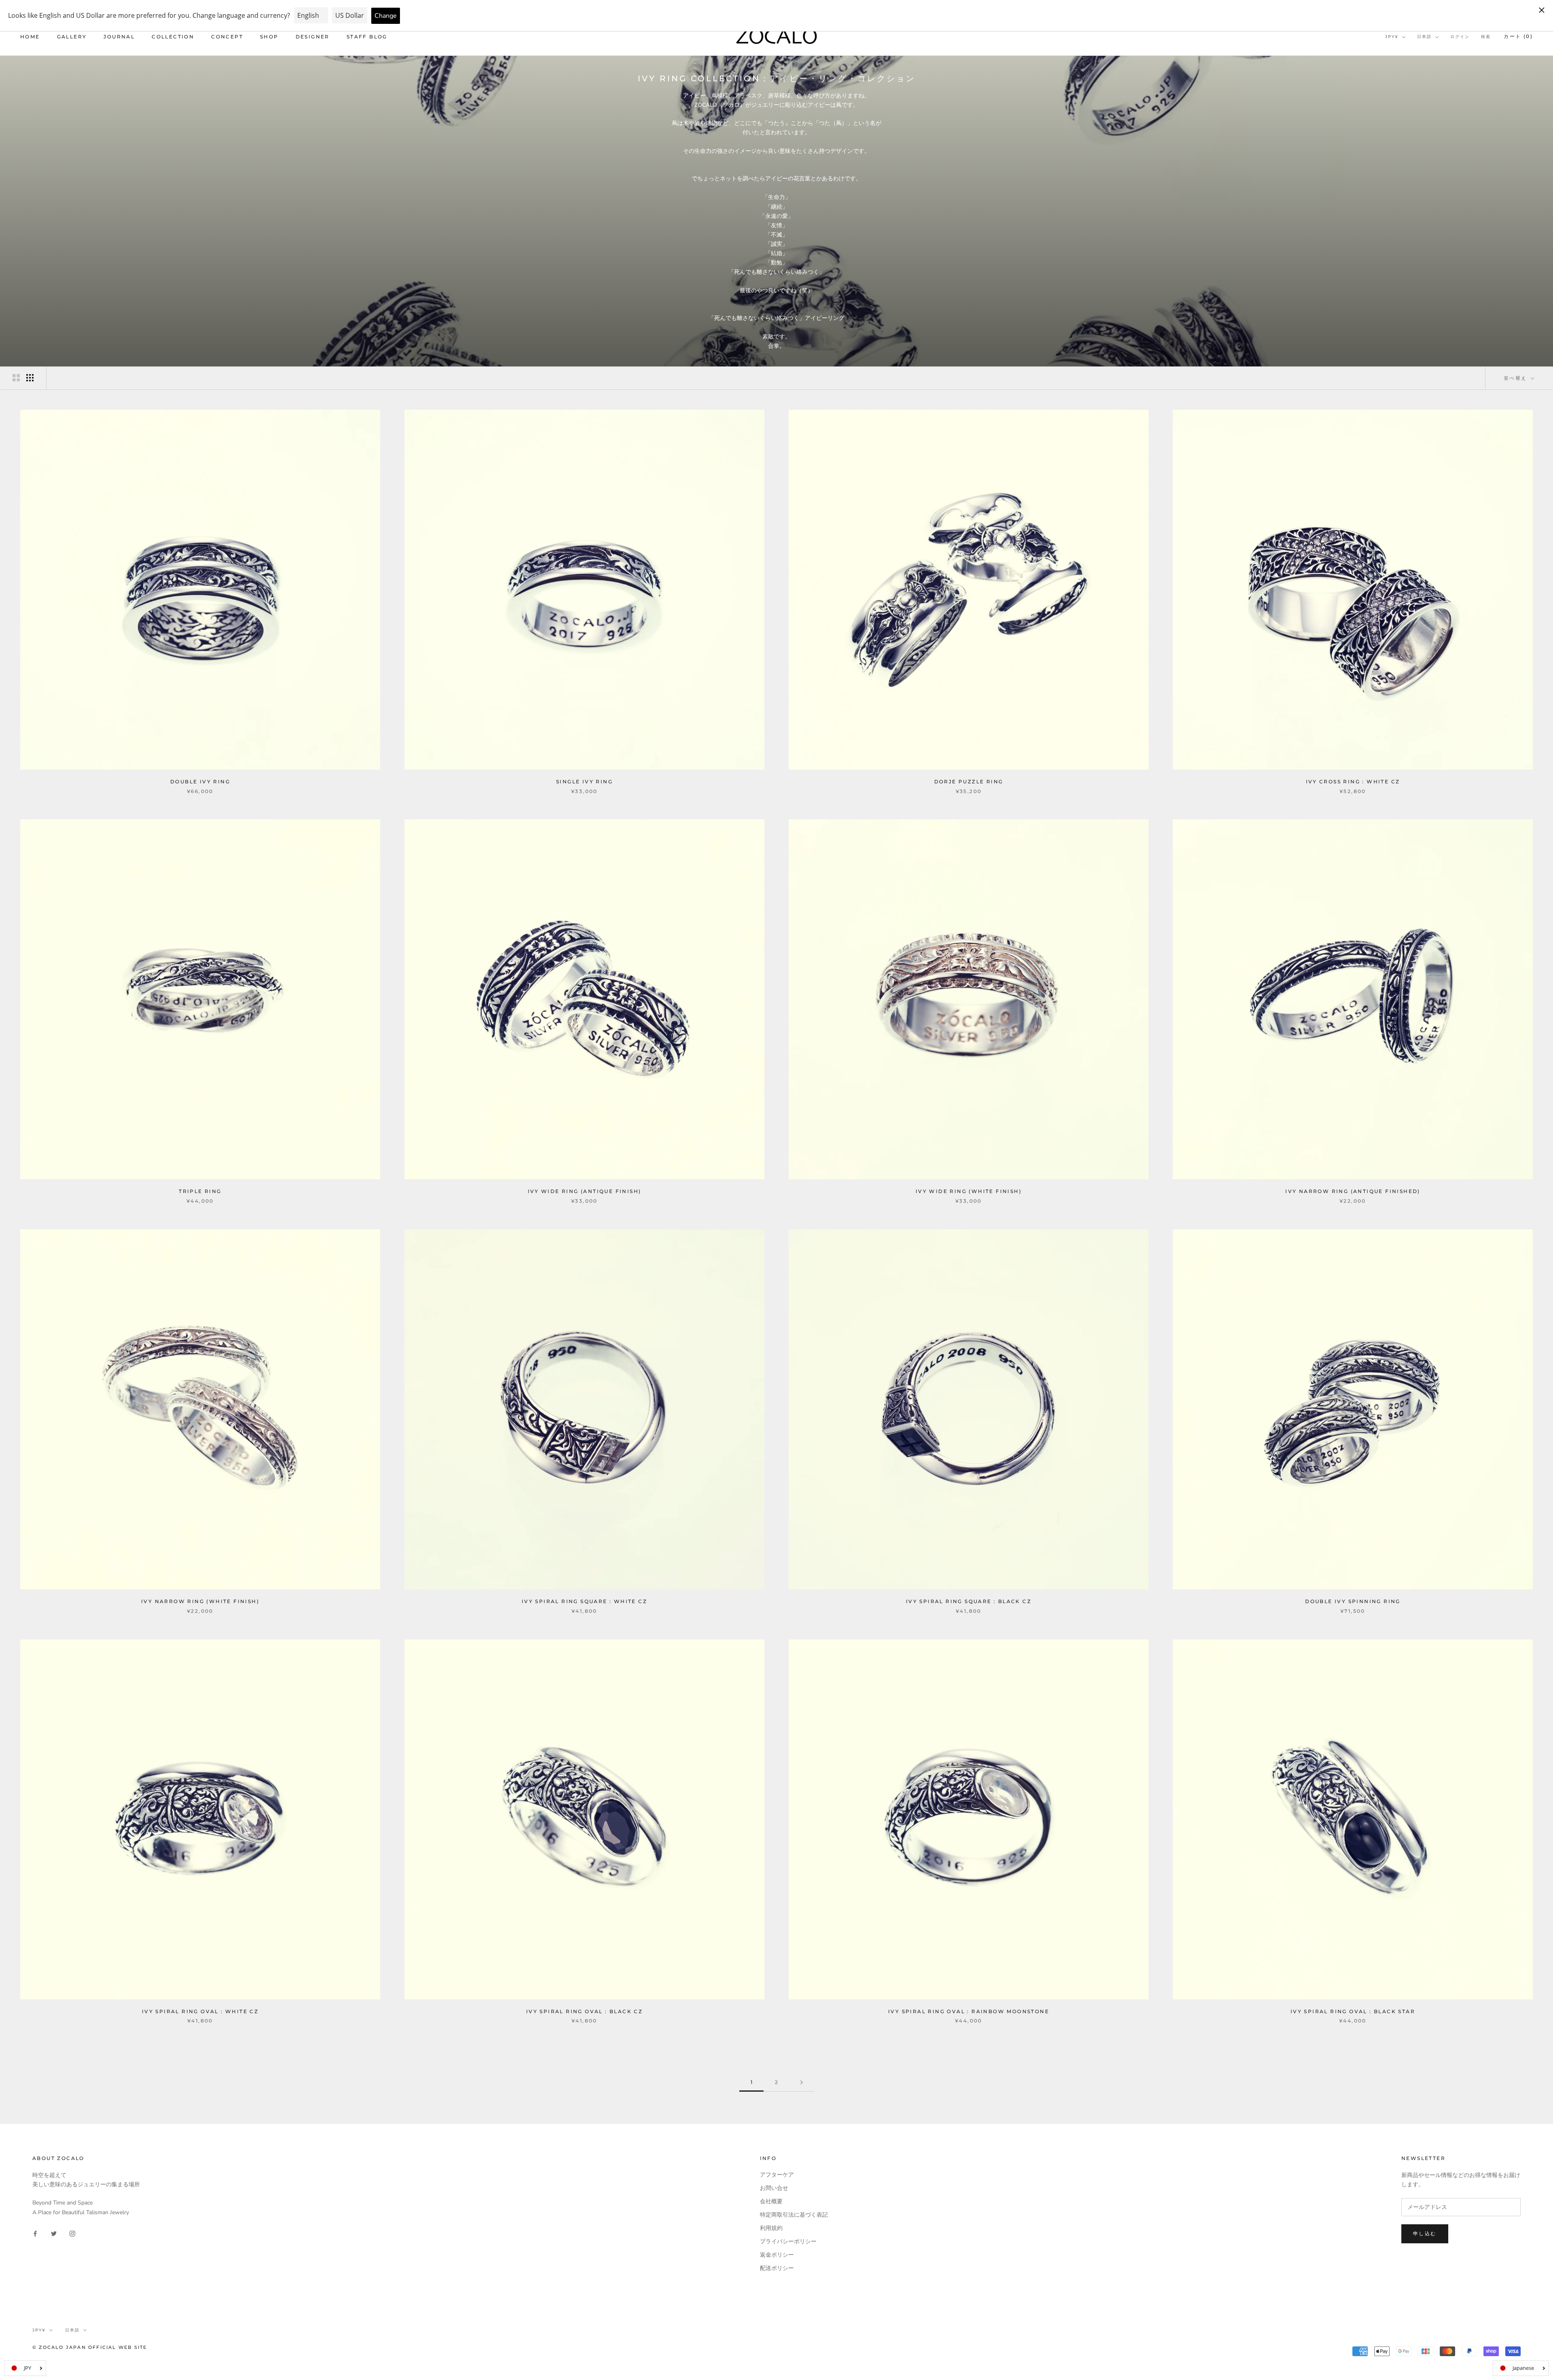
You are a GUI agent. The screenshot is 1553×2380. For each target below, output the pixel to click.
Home (30, 37)
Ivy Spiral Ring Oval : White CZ (200, 2011)
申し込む (1425, 2233)
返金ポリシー (777, 2255)
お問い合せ (774, 2188)
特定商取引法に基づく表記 (794, 2215)
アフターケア (777, 2175)
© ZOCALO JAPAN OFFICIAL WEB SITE (90, 2347)
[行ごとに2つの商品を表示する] (16, 378)
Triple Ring (200, 1191)
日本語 (1424, 37)
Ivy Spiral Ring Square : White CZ (584, 1601)
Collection (173, 37)
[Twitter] (54, 2233)
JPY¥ (1392, 37)
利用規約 (771, 2228)
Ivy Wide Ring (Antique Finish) (585, 1191)
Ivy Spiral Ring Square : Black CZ (969, 1601)
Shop (269, 37)
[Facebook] (35, 2233)
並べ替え (1516, 378)
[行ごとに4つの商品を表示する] (30, 378)
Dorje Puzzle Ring (969, 782)
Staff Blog (367, 37)
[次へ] (802, 2083)
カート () (1518, 36)
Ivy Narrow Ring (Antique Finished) (1353, 1191)
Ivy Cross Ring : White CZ (1353, 782)
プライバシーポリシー (788, 2241)
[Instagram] (72, 2233)
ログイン (1460, 37)
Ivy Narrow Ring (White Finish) (200, 1601)
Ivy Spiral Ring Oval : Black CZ (584, 2011)
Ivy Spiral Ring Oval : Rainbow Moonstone (969, 2011)
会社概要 (771, 2201)
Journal (119, 37)
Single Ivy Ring (584, 782)
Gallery (72, 37)
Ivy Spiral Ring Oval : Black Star (1353, 2011)
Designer (313, 37)
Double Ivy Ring (200, 782)
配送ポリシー (777, 2268)
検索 (1486, 37)
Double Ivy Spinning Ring (1353, 1601)
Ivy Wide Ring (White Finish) (969, 1191)
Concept (227, 37)
